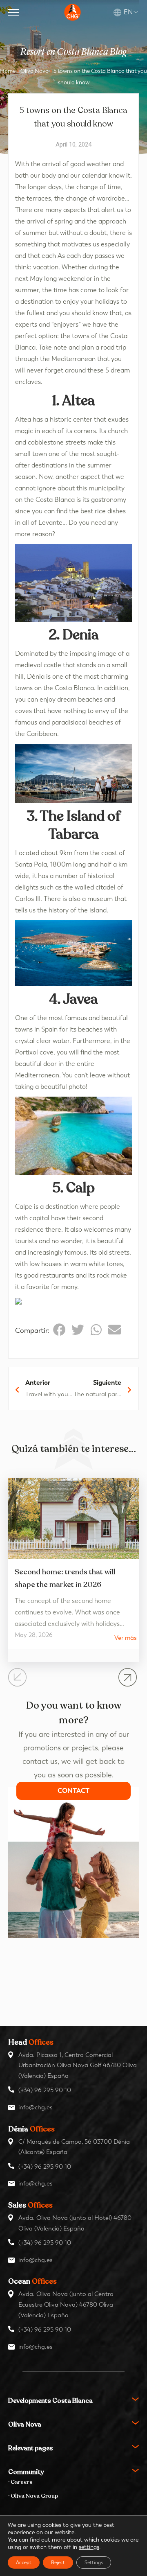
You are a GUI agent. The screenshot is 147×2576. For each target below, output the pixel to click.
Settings (94, 2562)
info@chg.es (36, 2107)
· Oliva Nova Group (33, 2496)
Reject (58, 2562)
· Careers (20, 2482)
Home (8, 71)
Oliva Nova (35, 71)
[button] (59, 1330)
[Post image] (73, 1518)
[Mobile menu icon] (14, 12)
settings (89, 2547)
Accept (24, 2562)
